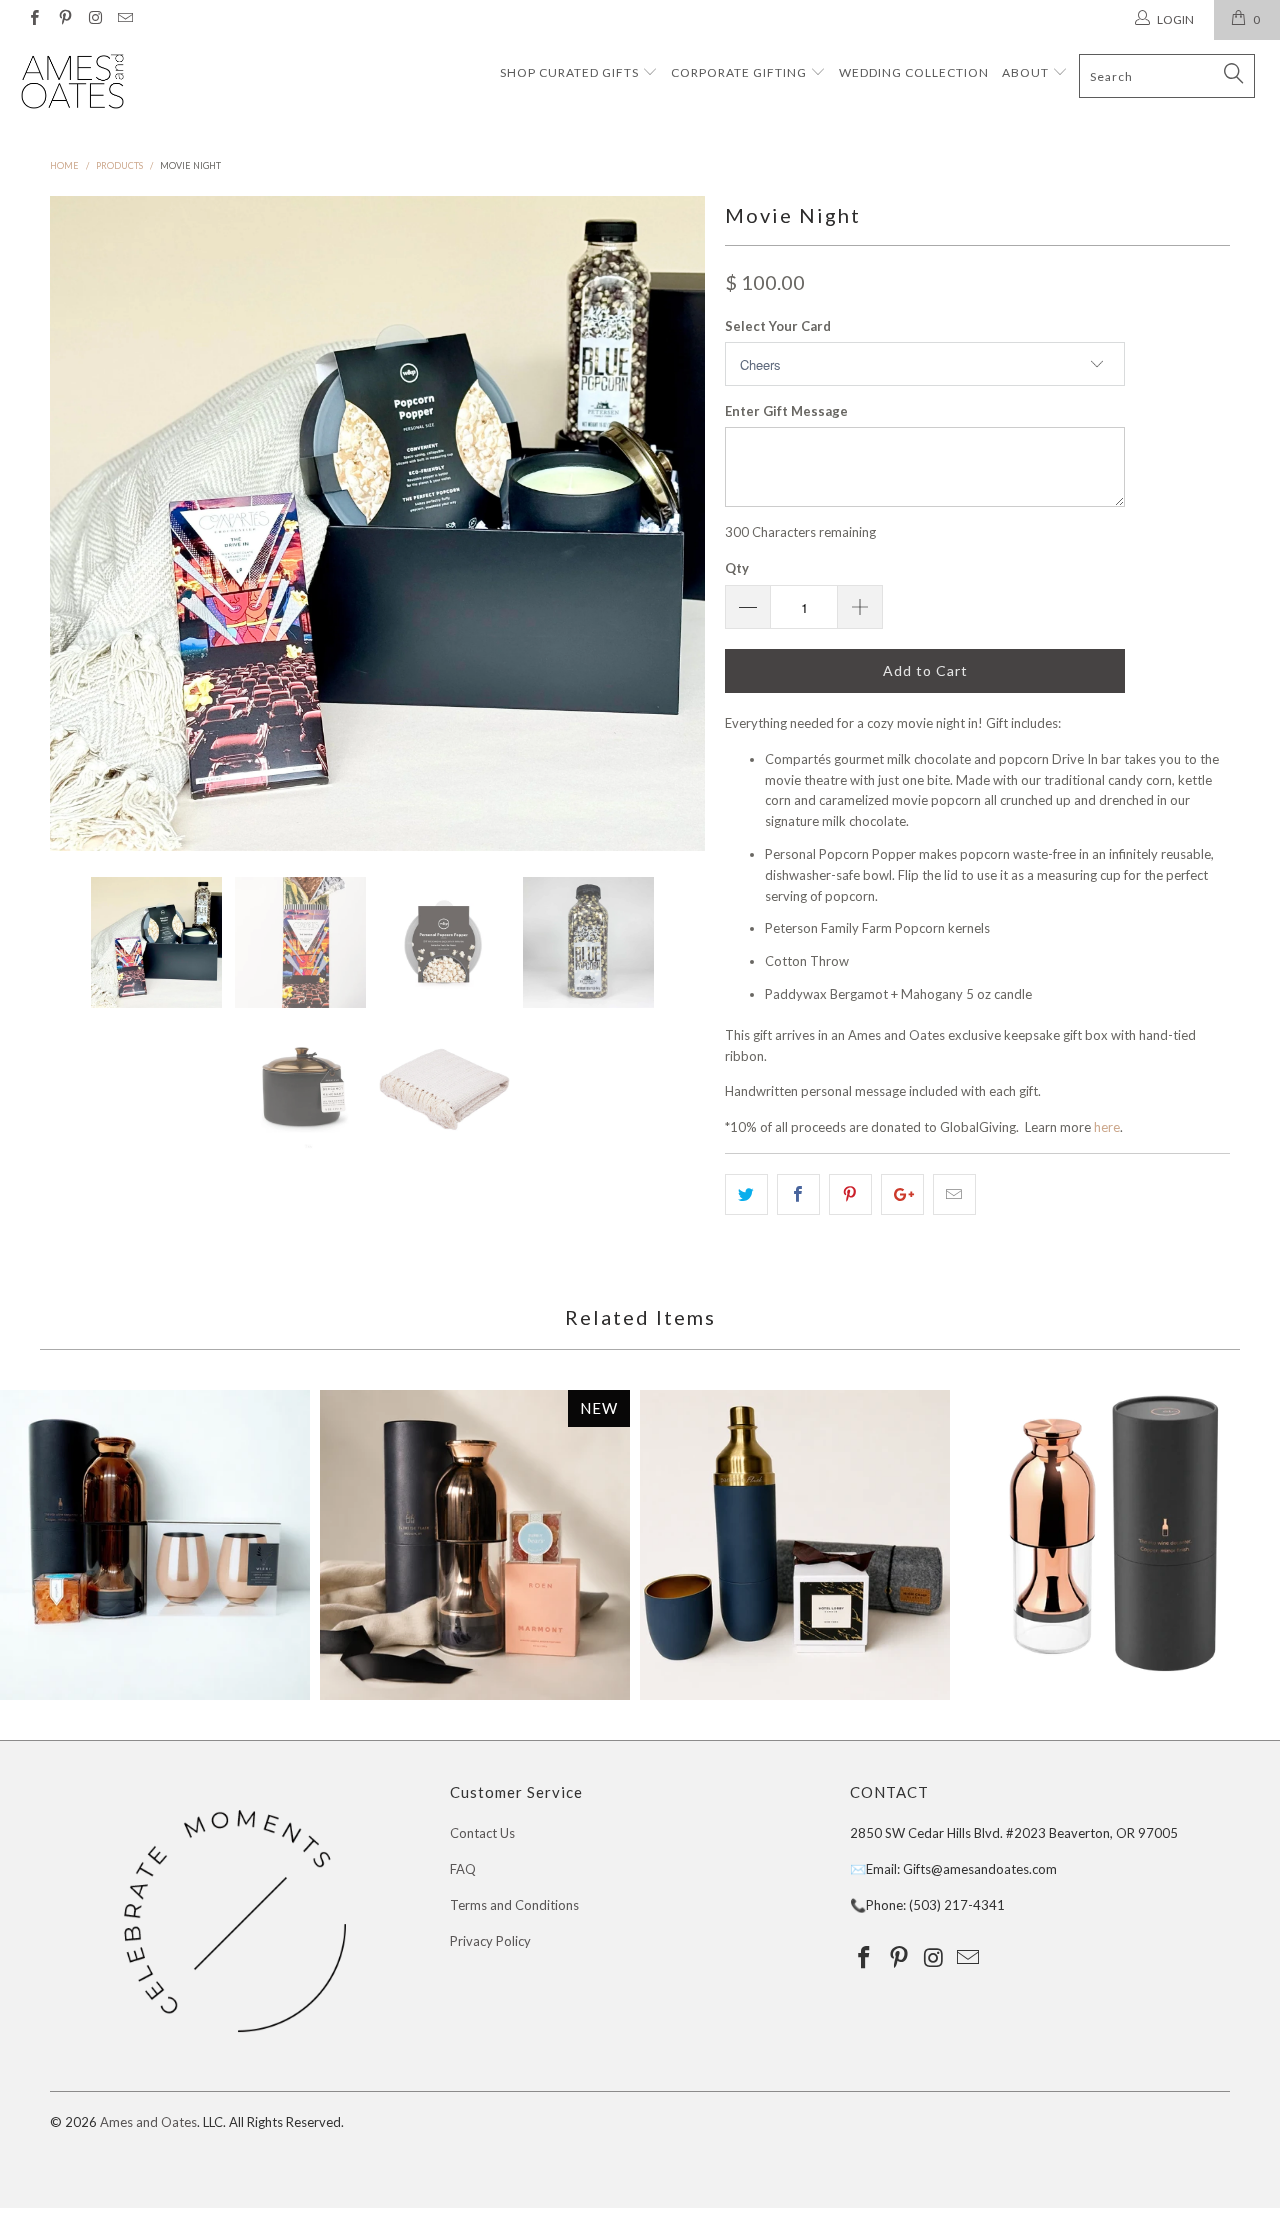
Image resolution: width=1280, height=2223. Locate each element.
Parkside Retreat (795, 1545)
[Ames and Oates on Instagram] (94, 19)
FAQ (463, 1869)
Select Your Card (778, 326)
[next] (670, 523)
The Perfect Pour (155, 1545)
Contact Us (482, 1833)
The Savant (475, 1545)
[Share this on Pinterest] (850, 1194)
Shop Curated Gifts (569, 72)
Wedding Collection (914, 72)
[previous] (85, 523)
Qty (737, 568)
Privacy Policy (490, 1941)
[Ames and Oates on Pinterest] (63, 19)
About (1027, 72)
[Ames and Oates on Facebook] (33, 19)
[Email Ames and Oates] (124, 19)
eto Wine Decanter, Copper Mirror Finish (1115, 1536)
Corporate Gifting (740, 72)
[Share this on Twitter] (746, 1194)
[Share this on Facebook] (798, 1194)
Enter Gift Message (786, 411)
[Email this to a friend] (954, 1194)
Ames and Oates (148, 2122)
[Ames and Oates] (112, 83)
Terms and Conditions (514, 1905)
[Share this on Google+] (902, 1194)
